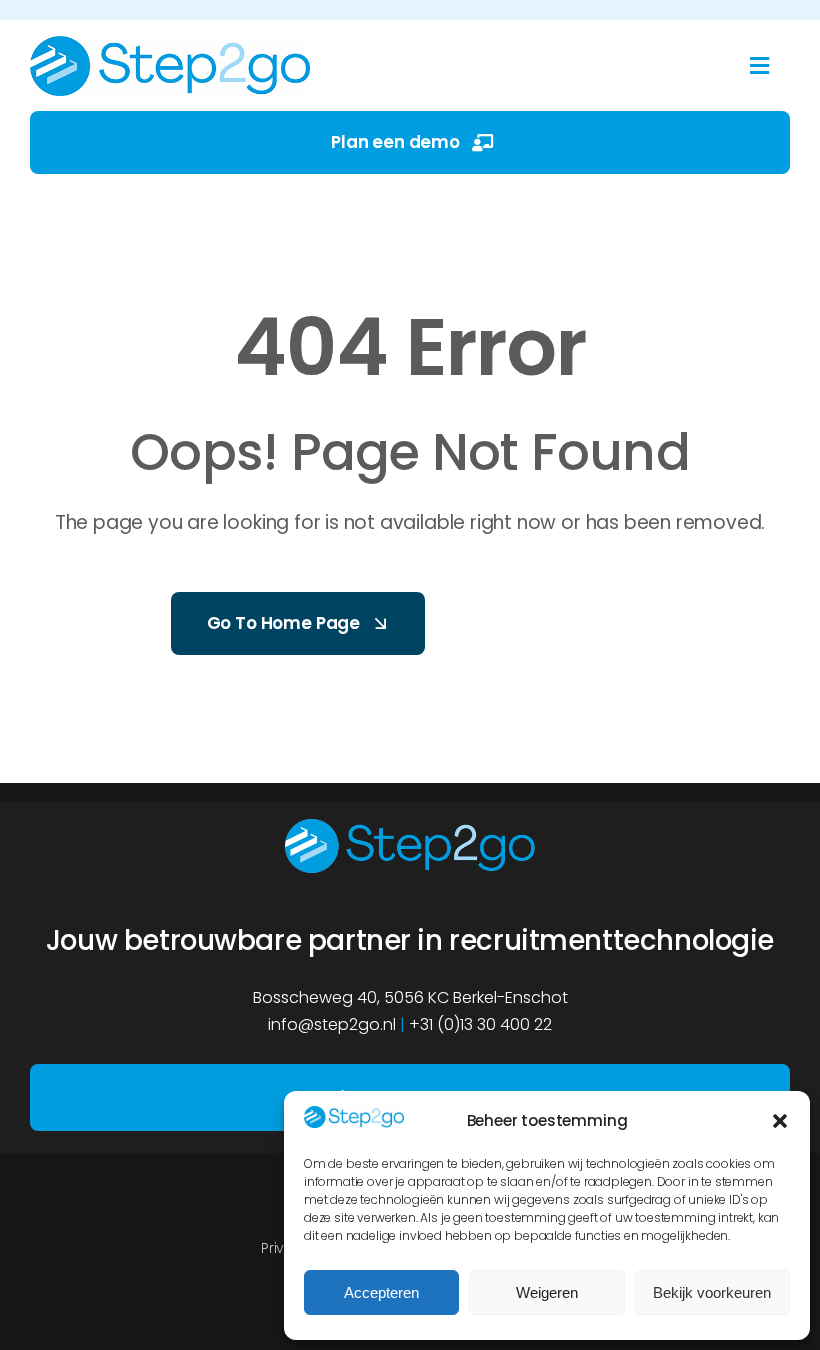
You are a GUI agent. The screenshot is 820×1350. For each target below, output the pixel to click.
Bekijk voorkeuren (712, 1292)
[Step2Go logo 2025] (170, 44)
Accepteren (381, 1292)
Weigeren (547, 1292)
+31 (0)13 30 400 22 (480, 1024)
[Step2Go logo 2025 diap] (410, 827)
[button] (780, 1121)
